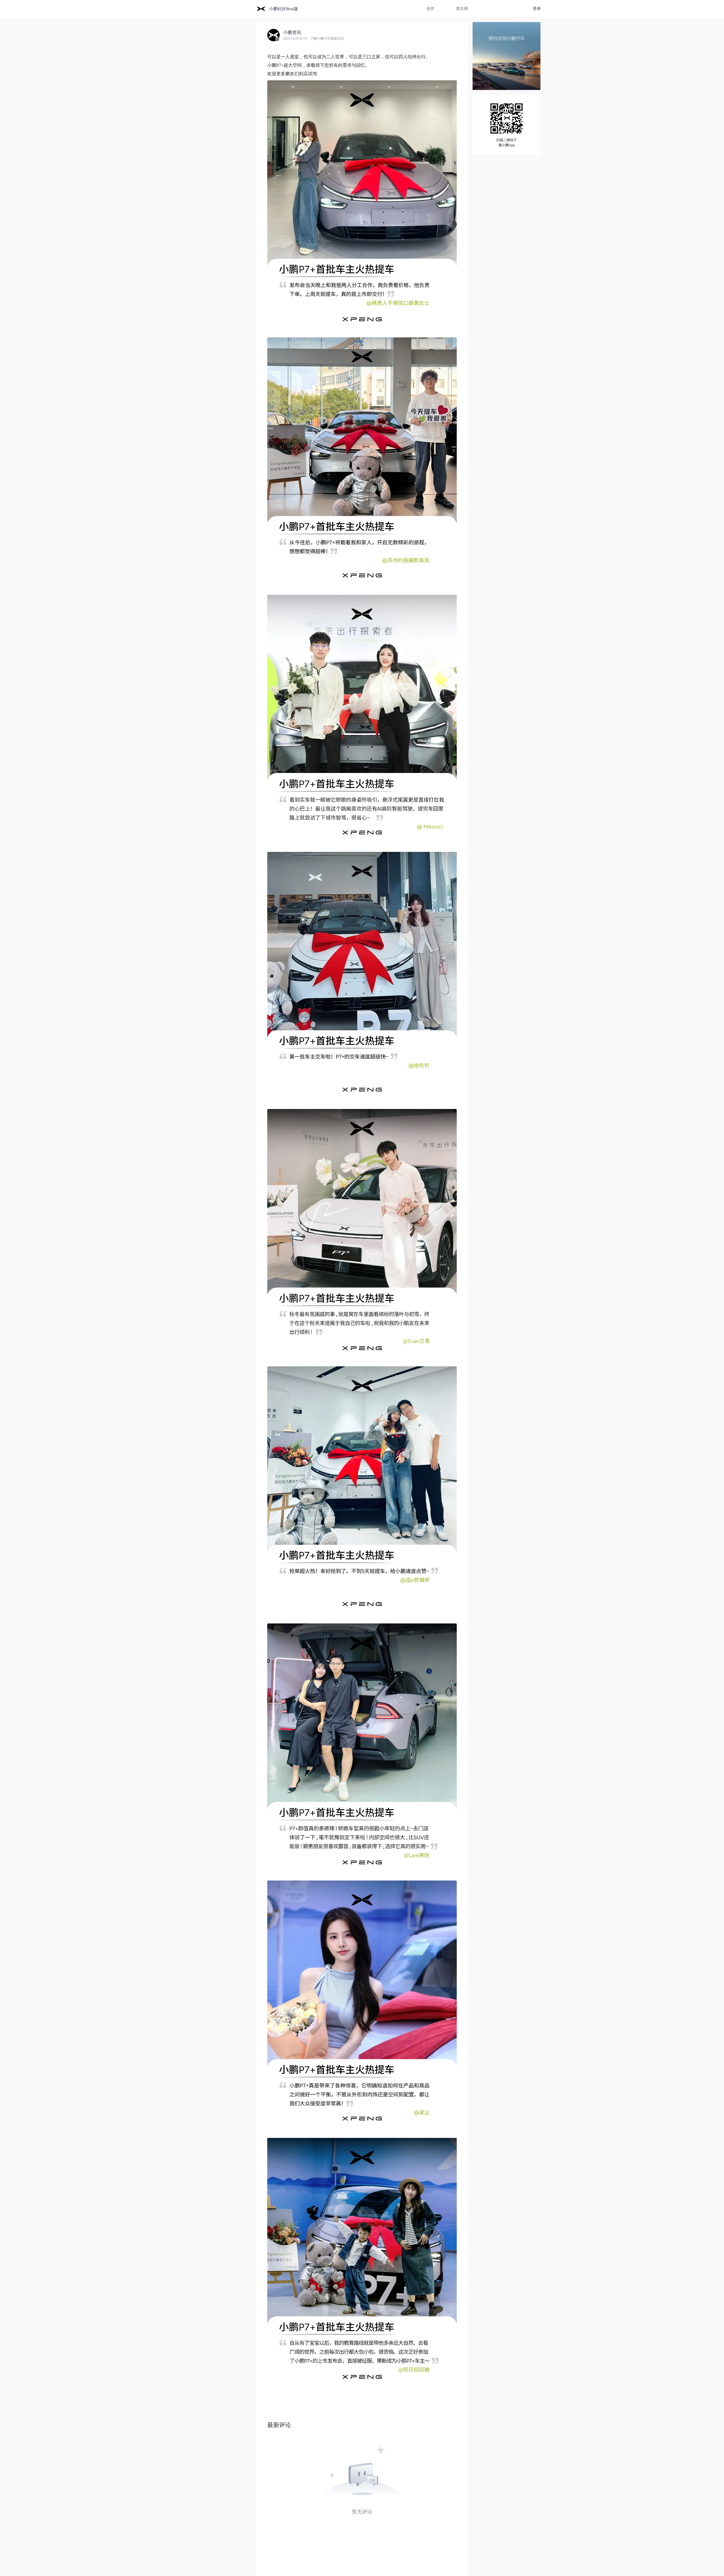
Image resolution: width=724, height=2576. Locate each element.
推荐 (430, 9)
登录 (537, 9)
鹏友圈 (462, 9)
